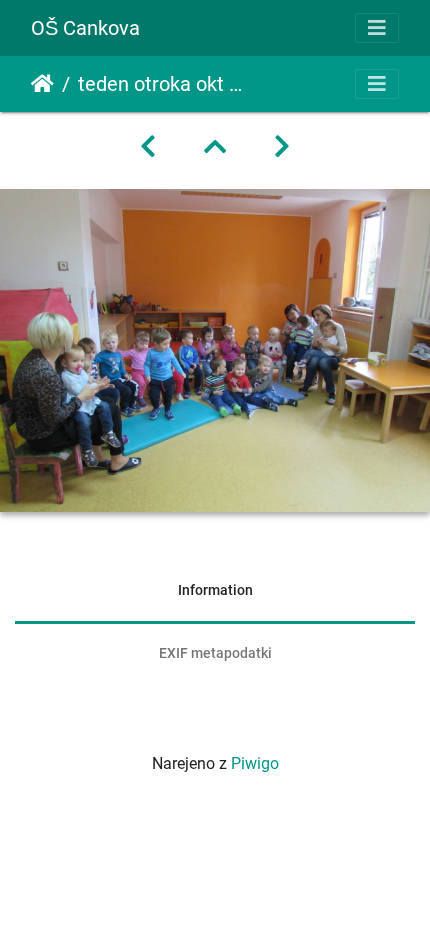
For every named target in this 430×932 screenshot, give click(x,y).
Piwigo (255, 763)
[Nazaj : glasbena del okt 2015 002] (148, 147)
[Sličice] (215, 147)
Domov (42, 84)
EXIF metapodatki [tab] (215, 653)
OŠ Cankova (85, 28)
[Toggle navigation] (377, 28)
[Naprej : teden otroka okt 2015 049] (282, 147)
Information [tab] (215, 590)
